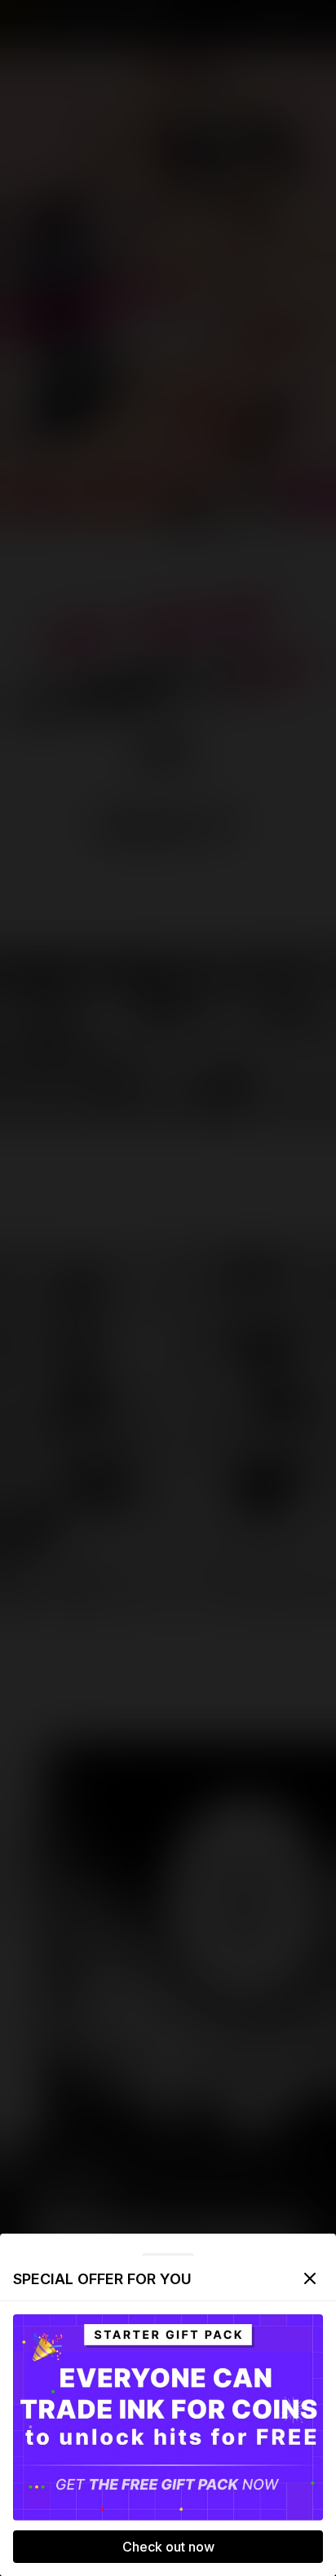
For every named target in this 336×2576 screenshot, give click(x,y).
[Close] (310, 2278)
